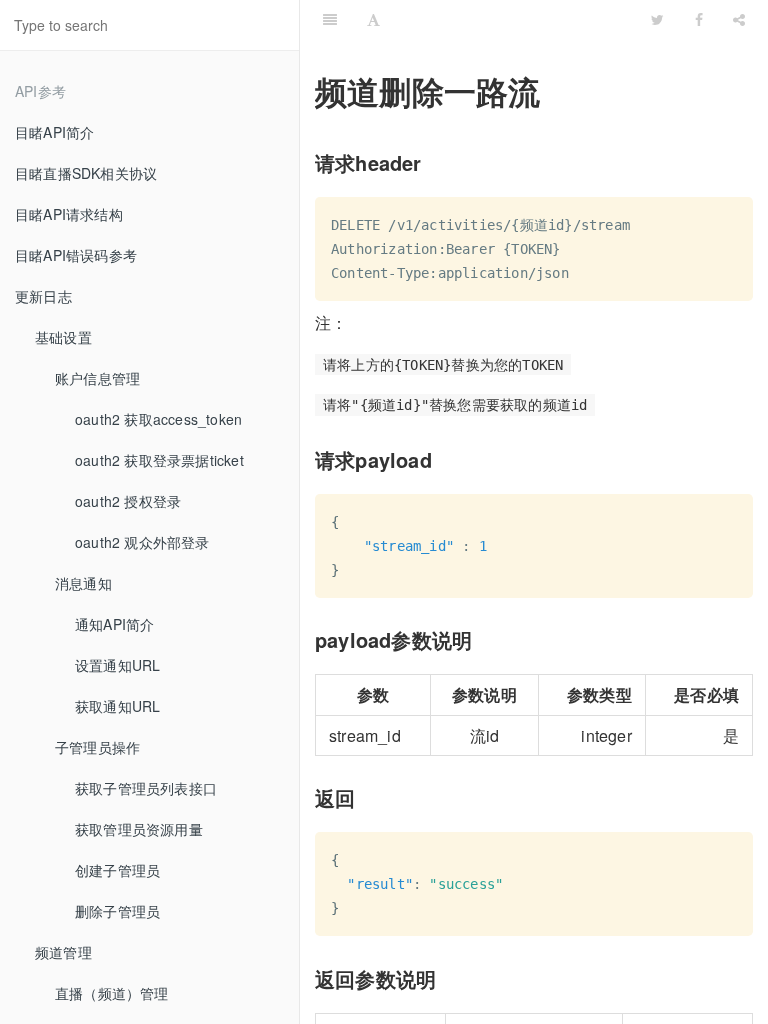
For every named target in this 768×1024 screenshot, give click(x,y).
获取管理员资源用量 (139, 829)
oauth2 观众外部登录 (142, 542)
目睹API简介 (54, 132)
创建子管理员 (117, 870)
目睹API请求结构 (69, 214)
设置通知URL (117, 665)
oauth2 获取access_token (158, 419)
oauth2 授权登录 (128, 501)
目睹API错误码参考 (76, 255)
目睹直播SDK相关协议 (86, 173)
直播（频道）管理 (112, 993)
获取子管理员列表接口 (146, 788)
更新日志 (43, 296)
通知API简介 (114, 624)
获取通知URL (117, 706)
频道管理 (63, 952)
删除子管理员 (117, 911)
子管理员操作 (97, 747)
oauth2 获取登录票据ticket (159, 460)
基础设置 (63, 337)
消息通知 (83, 583)
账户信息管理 (97, 378)
